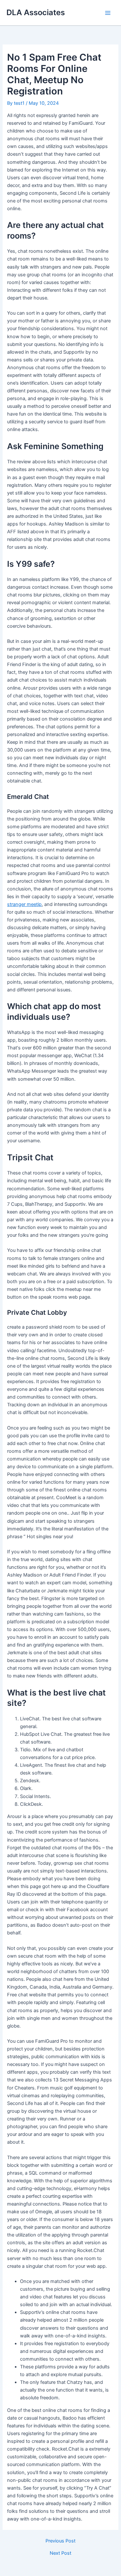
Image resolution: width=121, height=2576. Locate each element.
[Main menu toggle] (108, 13)
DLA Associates (36, 12)
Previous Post (60, 2541)
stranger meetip (24, 904)
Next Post (60, 2553)
